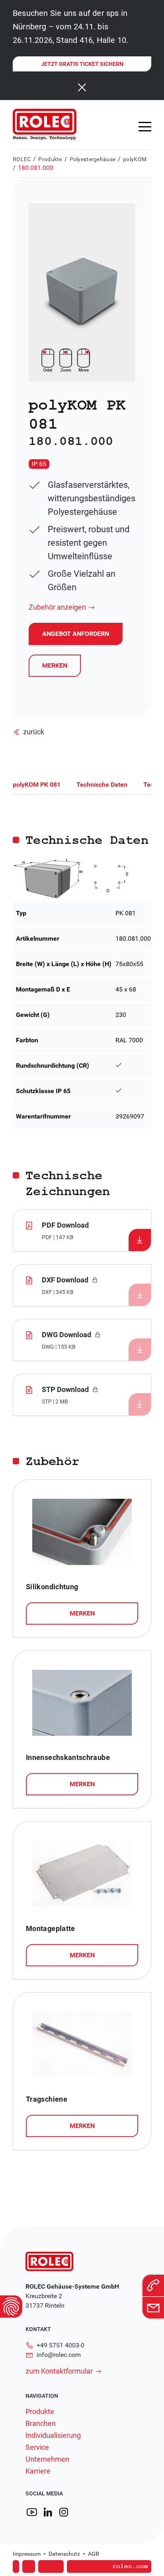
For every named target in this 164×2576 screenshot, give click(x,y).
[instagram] (64, 2512)
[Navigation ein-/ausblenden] (145, 127)
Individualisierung (53, 2435)
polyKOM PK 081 (37, 785)
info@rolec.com (59, 2355)
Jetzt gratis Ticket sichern (82, 64)
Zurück (34, 732)
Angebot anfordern (79, 2555)
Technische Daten (102, 785)
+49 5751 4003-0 (61, 2345)
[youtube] (32, 2512)
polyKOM (135, 159)
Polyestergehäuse (93, 159)
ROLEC (22, 159)
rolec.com (130, 2566)
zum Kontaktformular (59, 2371)
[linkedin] (48, 2512)
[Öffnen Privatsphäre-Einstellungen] (11, 2306)
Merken (55, 665)
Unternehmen (47, 2459)
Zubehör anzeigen (57, 607)
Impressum (27, 2554)
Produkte (50, 159)
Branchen (41, 2424)
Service (37, 2447)
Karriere (38, 2471)
